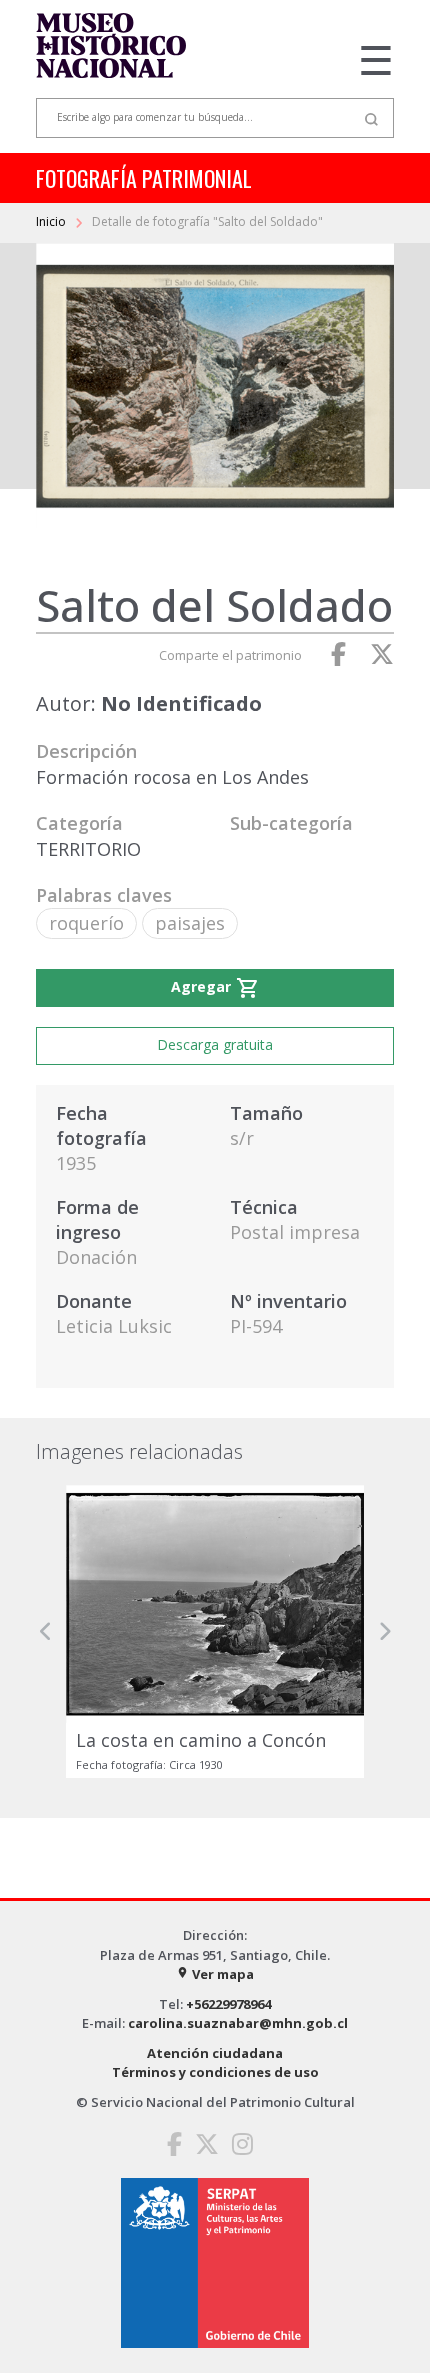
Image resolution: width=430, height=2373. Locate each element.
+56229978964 (228, 2004)
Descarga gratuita (215, 1044)
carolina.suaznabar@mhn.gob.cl (238, 2023)
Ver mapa (215, 1974)
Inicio (52, 221)
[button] (46, 1631)
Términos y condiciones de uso (215, 2072)
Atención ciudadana (215, 2053)
